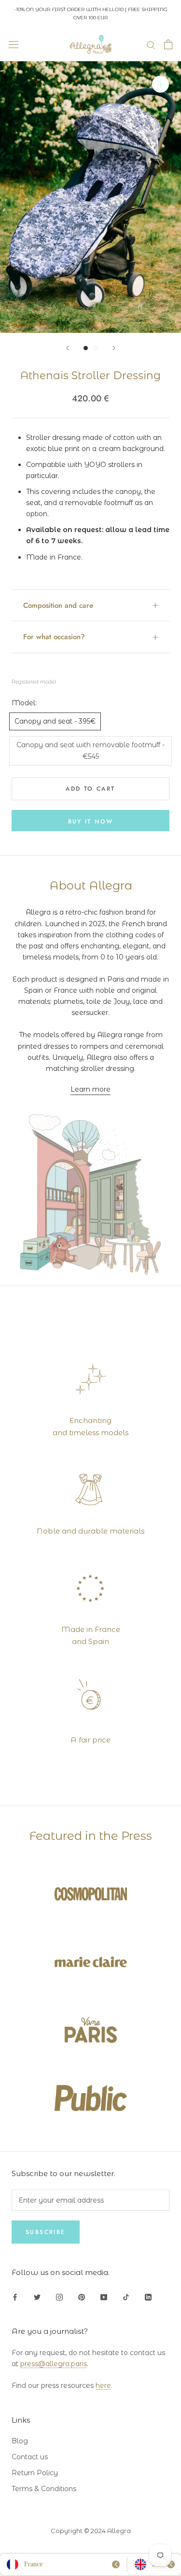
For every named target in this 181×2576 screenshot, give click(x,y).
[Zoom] (160, 84)
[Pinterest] (82, 2297)
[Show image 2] (96, 348)
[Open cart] (168, 44)
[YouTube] (104, 2297)
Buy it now (91, 822)
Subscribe (46, 2232)
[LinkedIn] (148, 2297)
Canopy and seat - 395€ (55, 721)
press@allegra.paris (54, 2364)
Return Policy (35, 2473)
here (103, 2385)
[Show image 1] (86, 348)
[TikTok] (126, 2297)
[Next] (114, 348)
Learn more (90, 1089)
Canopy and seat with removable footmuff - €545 (90, 750)
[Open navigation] (14, 44)
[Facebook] (15, 2297)
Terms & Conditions (44, 2489)
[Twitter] (37, 2297)
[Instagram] (59, 2297)
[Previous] (68, 348)
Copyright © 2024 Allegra (91, 2531)
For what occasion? (54, 637)
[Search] (151, 45)
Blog (20, 2441)
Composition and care (58, 605)
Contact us (30, 2457)
